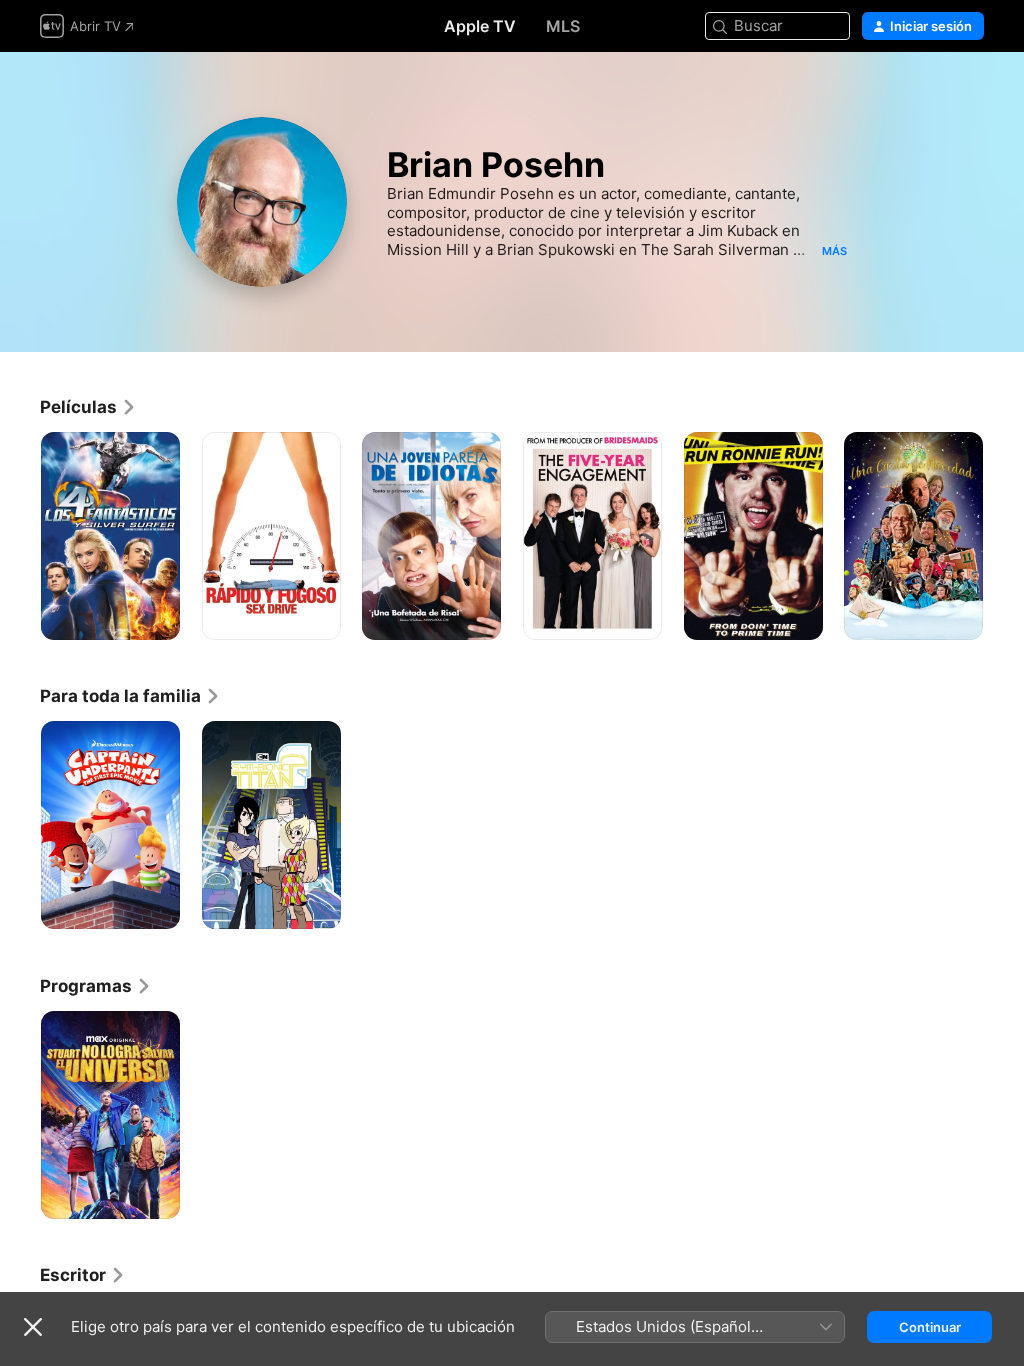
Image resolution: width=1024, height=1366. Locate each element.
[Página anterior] (20, 536)
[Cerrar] (33, 1327)
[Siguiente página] (1004, 536)
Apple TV (480, 26)
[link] (88, 407)
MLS (563, 26)
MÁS (834, 251)
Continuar (930, 1327)
